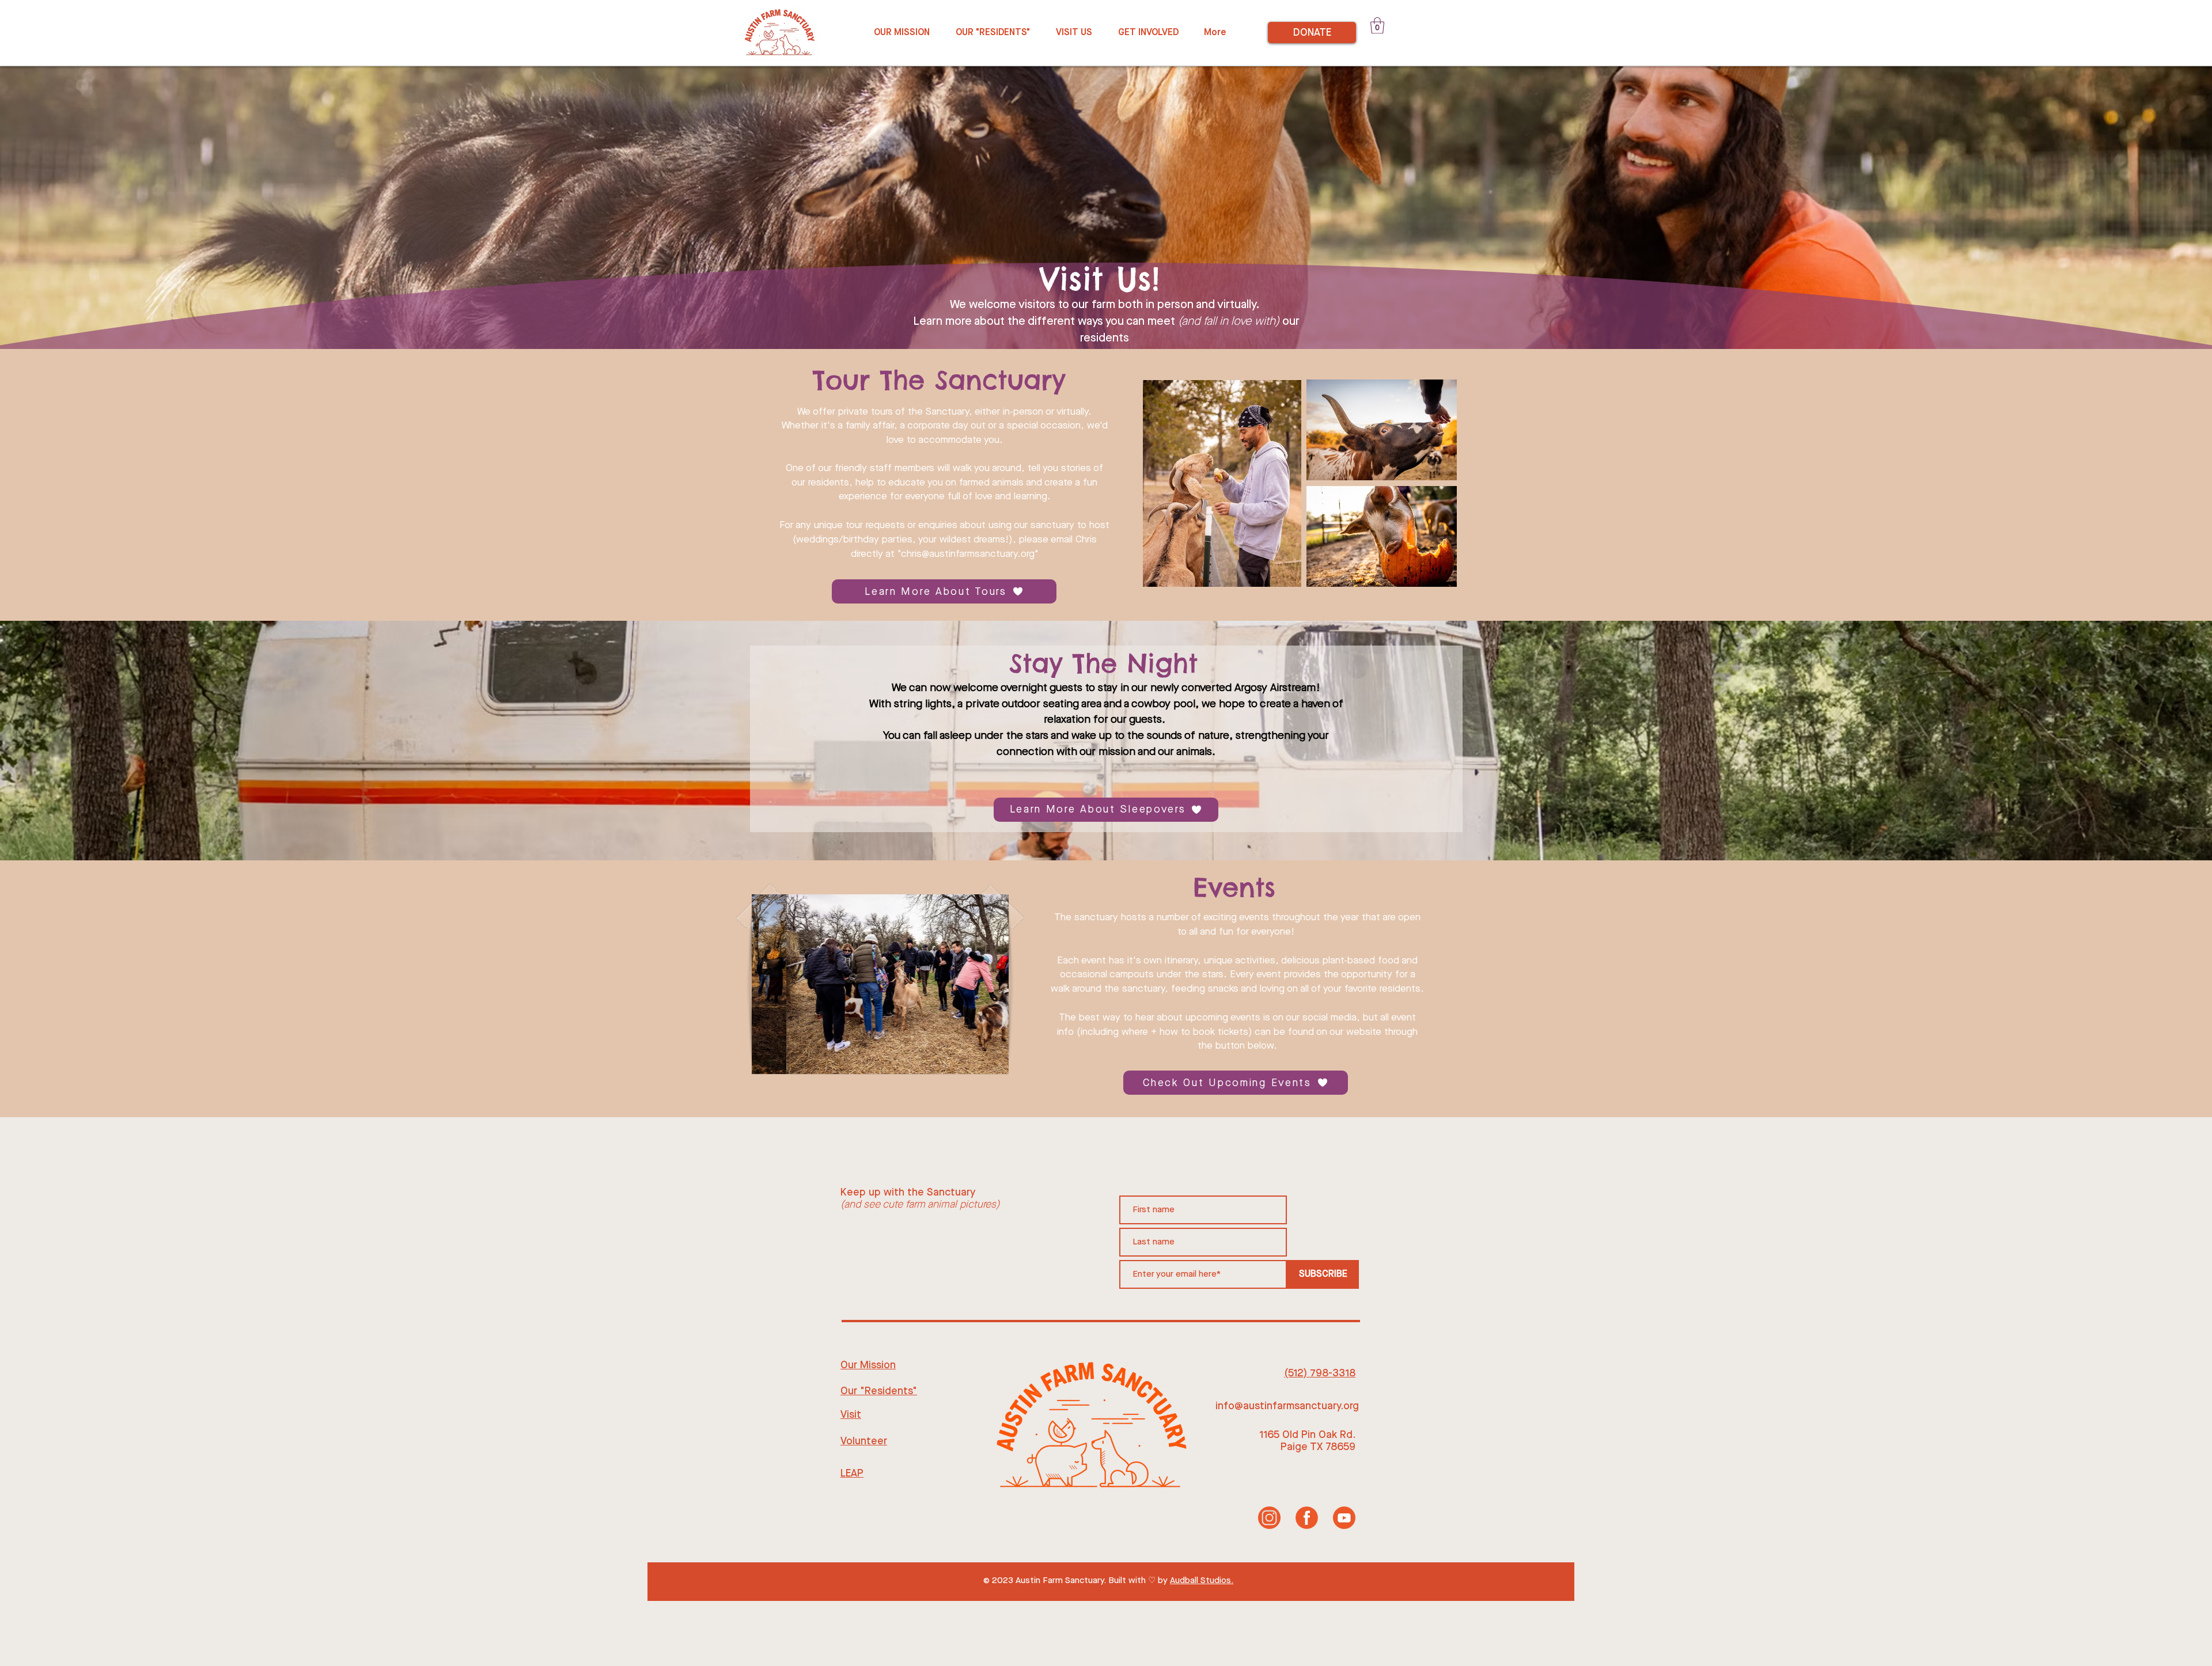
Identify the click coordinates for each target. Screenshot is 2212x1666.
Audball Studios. (1202, 1581)
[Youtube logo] (1344, 1518)
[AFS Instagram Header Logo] (1269, 1518)
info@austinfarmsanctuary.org (1287, 1406)
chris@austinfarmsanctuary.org (968, 554)
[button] (1377, 26)
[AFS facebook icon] (1307, 1518)
